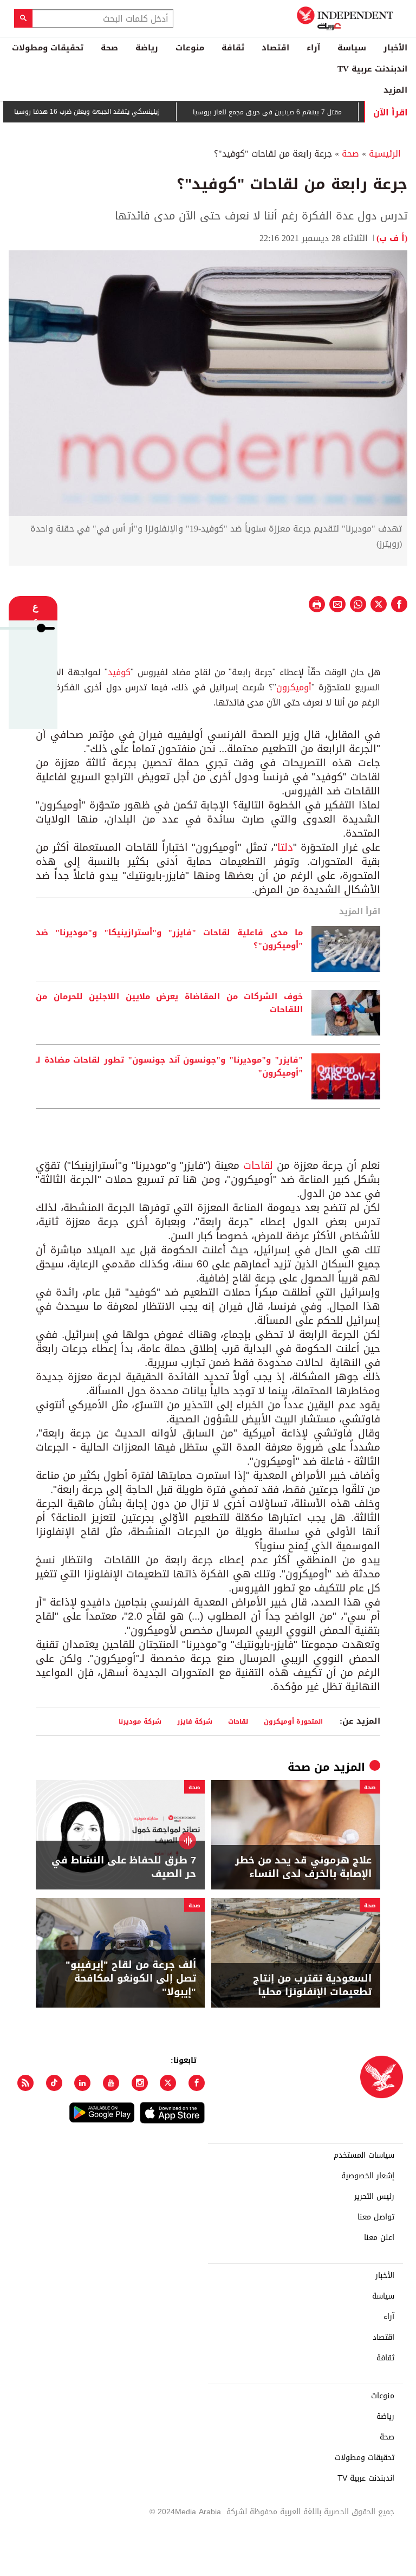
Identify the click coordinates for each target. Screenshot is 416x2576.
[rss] (25, 2083)
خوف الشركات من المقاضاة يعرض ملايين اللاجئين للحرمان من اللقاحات (169, 1004)
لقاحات (256, 1166)
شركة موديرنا (140, 1721)
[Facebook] (197, 2083)
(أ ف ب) (392, 238)
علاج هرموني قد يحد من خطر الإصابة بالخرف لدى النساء (303, 1867)
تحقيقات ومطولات (48, 48)
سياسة (352, 48)
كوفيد (119, 672)
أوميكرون (294, 687)
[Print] (317, 604)
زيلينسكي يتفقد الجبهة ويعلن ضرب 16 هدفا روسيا (119, 112)
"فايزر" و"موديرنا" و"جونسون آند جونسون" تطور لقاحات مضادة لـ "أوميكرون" (169, 1067)
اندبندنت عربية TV (372, 69)
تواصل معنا (376, 2217)
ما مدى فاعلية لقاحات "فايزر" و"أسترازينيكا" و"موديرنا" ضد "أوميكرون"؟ (169, 940)
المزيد (395, 90)
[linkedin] (82, 2083)
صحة (109, 48)
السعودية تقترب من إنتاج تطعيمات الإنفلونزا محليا (312, 1985)
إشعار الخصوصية (368, 2176)
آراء (313, 48)
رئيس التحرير (374, 2197)
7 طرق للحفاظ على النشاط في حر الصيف (124, 1867)
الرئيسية (385, 154)
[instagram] (140, 2083)
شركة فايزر (195, 1721)
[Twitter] (168, 2083)
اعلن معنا (379, 2238)
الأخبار (395, 48)
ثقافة (233, 48)
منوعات (190, 48)
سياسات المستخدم (364, 2156)
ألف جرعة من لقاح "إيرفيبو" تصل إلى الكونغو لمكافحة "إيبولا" (131, 1979)
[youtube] (111, 2083)
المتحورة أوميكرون (293, 1721)
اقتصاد (275, 48)
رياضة (147, 48)
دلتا (285, 847)
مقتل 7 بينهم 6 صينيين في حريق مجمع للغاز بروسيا (299, 112)
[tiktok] (54, 2083)
